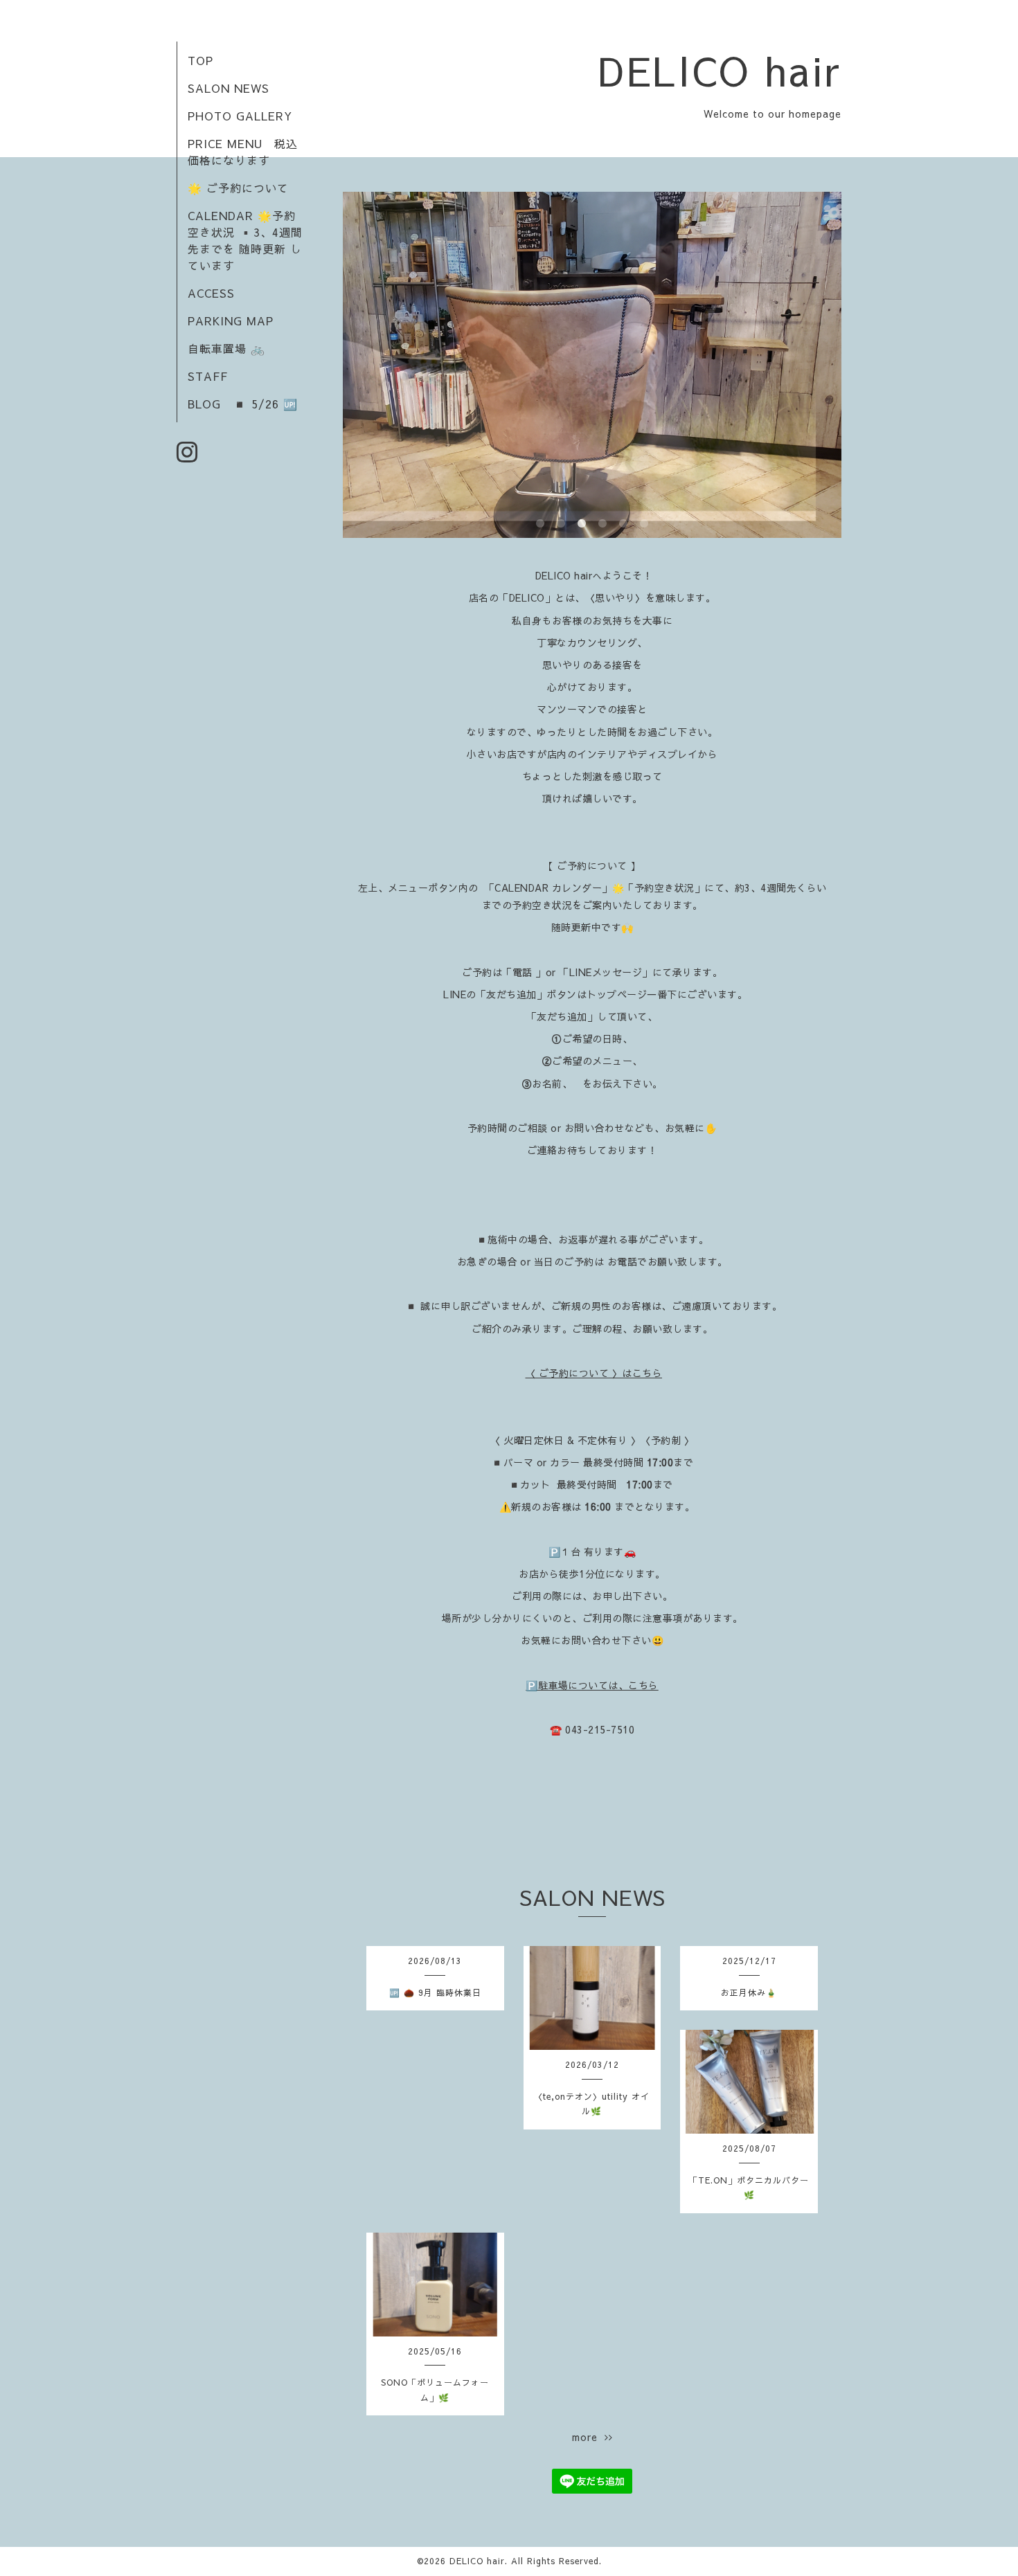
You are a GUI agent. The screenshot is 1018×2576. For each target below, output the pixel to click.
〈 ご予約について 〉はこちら (594, 1373)
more (588, 2437)
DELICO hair (720, 70)
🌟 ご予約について (238, 188)
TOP (200, 60)
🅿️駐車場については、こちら (592, 1685)
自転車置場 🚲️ (226, 348)
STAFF (208, 376)
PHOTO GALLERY (240, 116)
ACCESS (211, 293)
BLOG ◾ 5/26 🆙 (243, 404)
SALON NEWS (229, 88)
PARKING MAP (231, 321)
